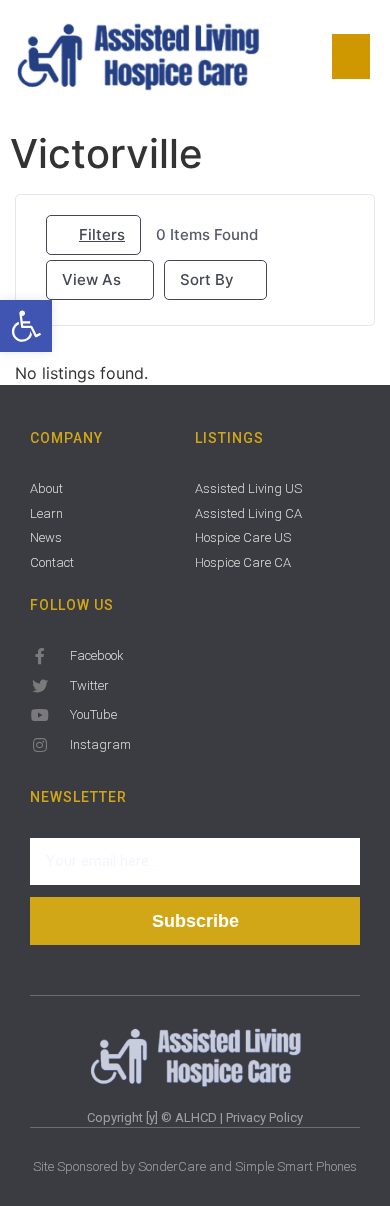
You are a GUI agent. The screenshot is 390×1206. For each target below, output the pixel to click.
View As (91, 279)
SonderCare (172, 1166)
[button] (26, 326)
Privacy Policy (264, 1117)
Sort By (207, 279)
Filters (102, 234)
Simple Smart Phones (296, 1166)
